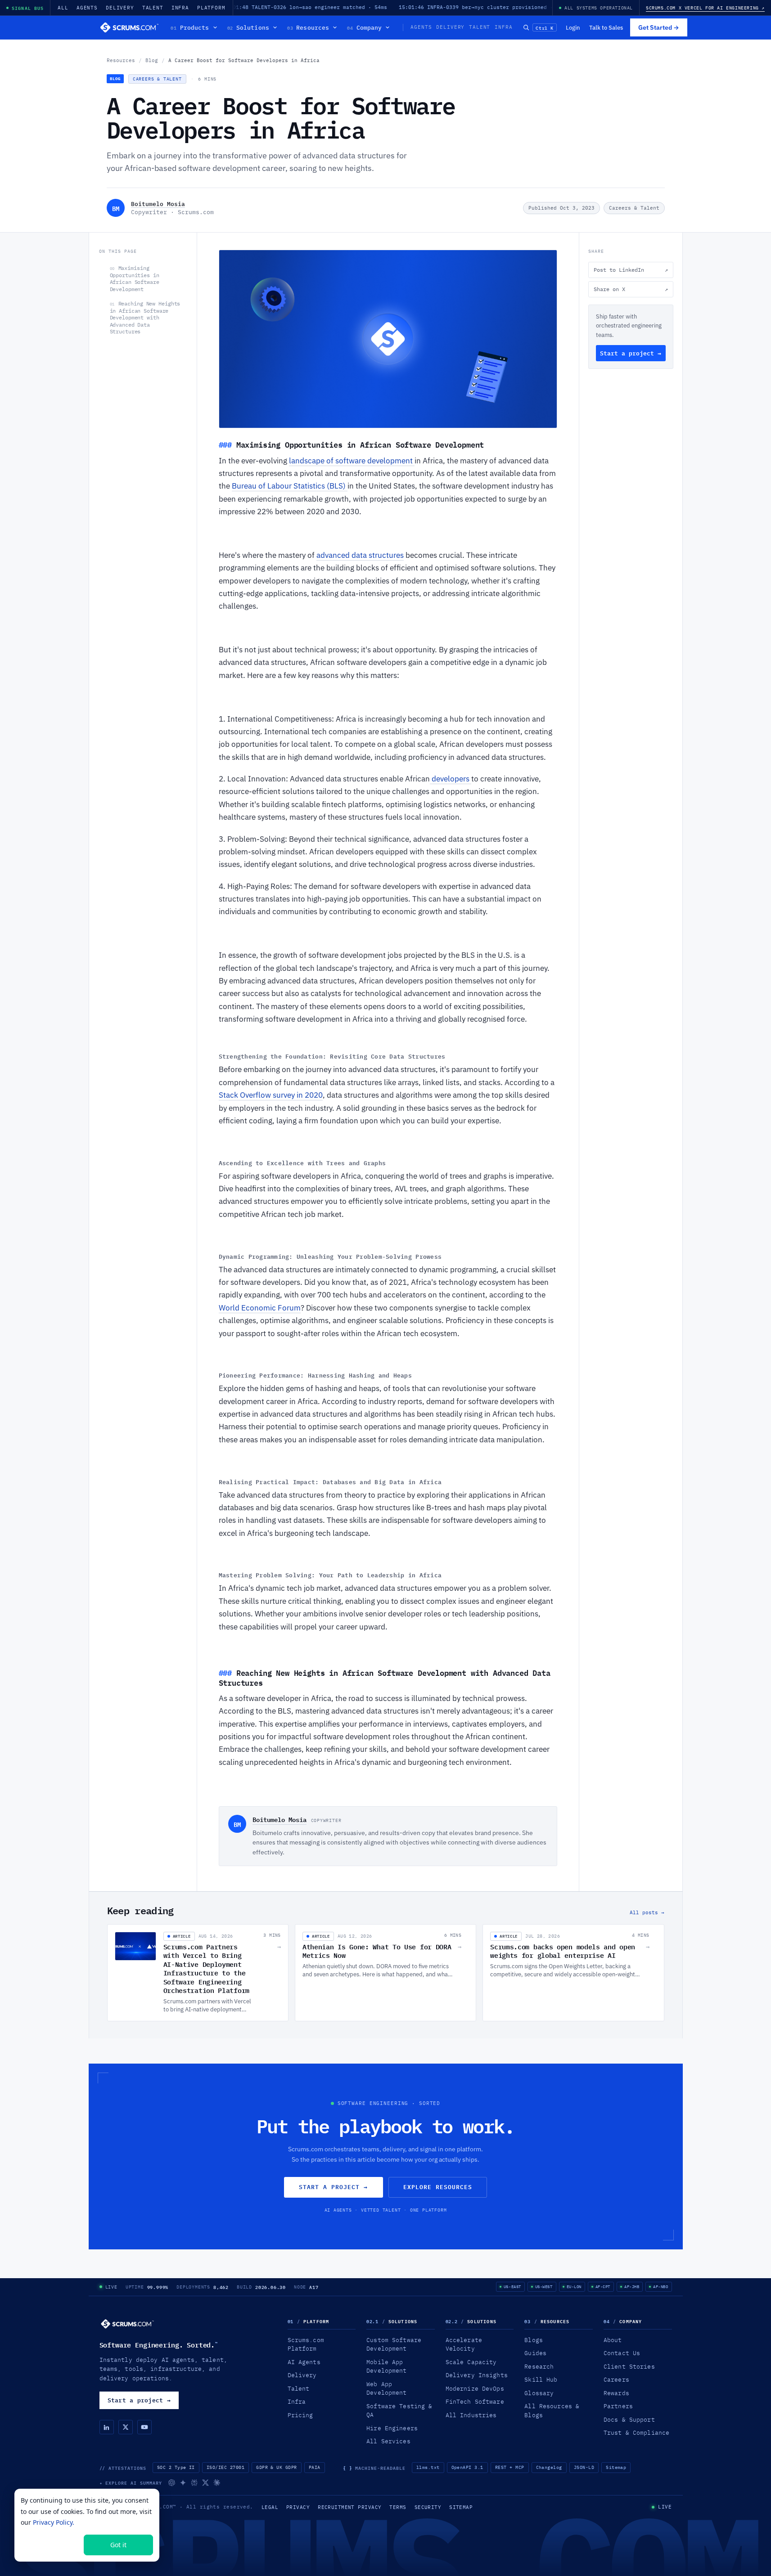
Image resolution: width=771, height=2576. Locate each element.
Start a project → (631, 353)
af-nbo (661, 2287)
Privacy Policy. (54, 2522)
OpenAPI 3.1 (467, 2467)
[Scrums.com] (130, 27)
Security (428, 2507)
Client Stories (629, 2366)
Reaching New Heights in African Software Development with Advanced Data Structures (145, 317)
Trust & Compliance (636, 2432)
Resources (308, 27)
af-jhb (632, 2287)
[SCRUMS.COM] (127, 2324)
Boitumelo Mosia (158, 204)
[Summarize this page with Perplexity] (194, 2483)
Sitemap (616, 2467)
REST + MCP (510, 2467)
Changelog (549, 2467)
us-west (544, 2287)
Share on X (631, 289)
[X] (126, 2427)
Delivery (120, 8)
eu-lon (574, 2287)
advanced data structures (360, 555)
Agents (87, 8)
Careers (616, 2379)
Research (539, 2366)
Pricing (300, 2415)
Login (573, 27)
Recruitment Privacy (349, 2507)
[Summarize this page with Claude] (217, 2483)
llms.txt (428, 2467)
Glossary (539, 2393)
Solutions (248, 27)
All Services (388, 2441)
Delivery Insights (477, 2375)
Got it (118, 2545)
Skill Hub (541, 2379)
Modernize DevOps (475, 2388)
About (613, 2340)
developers (451, 779)
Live (111, 2287)
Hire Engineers (392, 2428)
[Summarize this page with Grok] (205, 2483)
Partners (618, 2406)
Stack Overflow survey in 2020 (271, 1095)
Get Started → (659, 27)
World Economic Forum (260, 1308)
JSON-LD (584, 2467)
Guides (535, 2353)
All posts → (647, 1912)
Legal (270, 2507)
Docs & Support (629, 2419)
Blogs (534, 2340)
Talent (153, 8)
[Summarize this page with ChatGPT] (172, 2483)
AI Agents (304, 2362)
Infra (180, 8)
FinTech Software (475, 2401)
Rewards (616, 2393)
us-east (512, 2287)
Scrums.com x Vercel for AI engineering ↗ (705, 8)
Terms (398, 2507)
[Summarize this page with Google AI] (183, 2483)
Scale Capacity (471, 2362)
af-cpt (603, 2287)
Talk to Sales (606, 27)
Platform (211, 8)
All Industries (471, 2415)
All (63, 8)
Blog (152, 60)
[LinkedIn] (107, 2427)
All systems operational (599, 8)
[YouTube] (144, 2427)
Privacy (298, 2507)
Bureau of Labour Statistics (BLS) (290, 486)
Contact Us (622, 2353)
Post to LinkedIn (631, 270)
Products (190, 27)
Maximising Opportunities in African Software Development (135, 278)
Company (364, 27)
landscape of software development (352, 461)
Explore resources (438, 2187)
